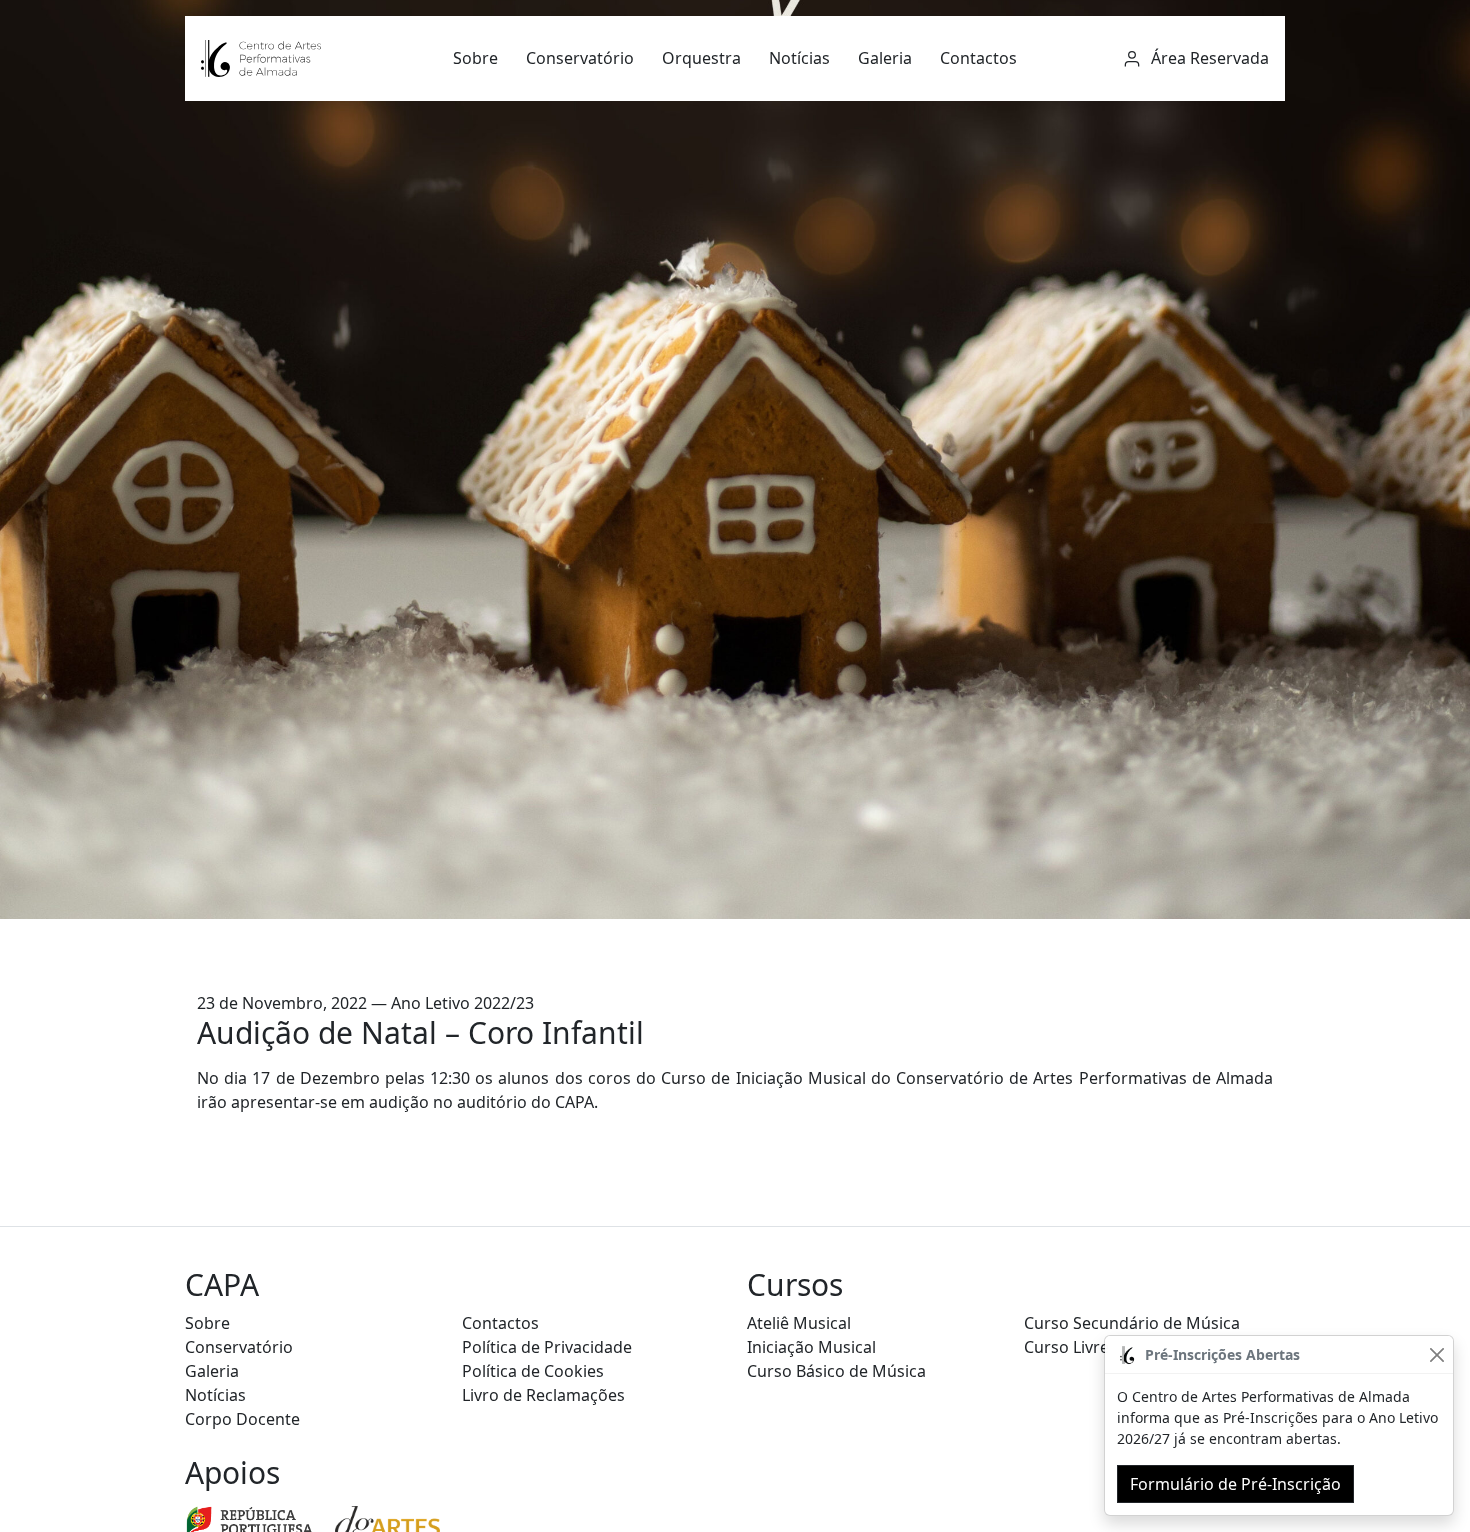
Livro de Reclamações (543, 1395)
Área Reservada (1208, 58)
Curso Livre (1066, 1347)
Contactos (978, 58)
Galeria (885, 58)
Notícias (799, 58)
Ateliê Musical (799, 1323)
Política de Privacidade (547, 1347)
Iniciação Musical (811, 1347)
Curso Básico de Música (836, 1371)
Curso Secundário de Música (1132, 1323)
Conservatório (580, 58)
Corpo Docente (242, 1419)
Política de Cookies (533, 1371)
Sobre (475, 58)
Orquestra (701, 58)
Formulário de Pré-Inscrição (1235, 1484)
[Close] (1436, 1354)
